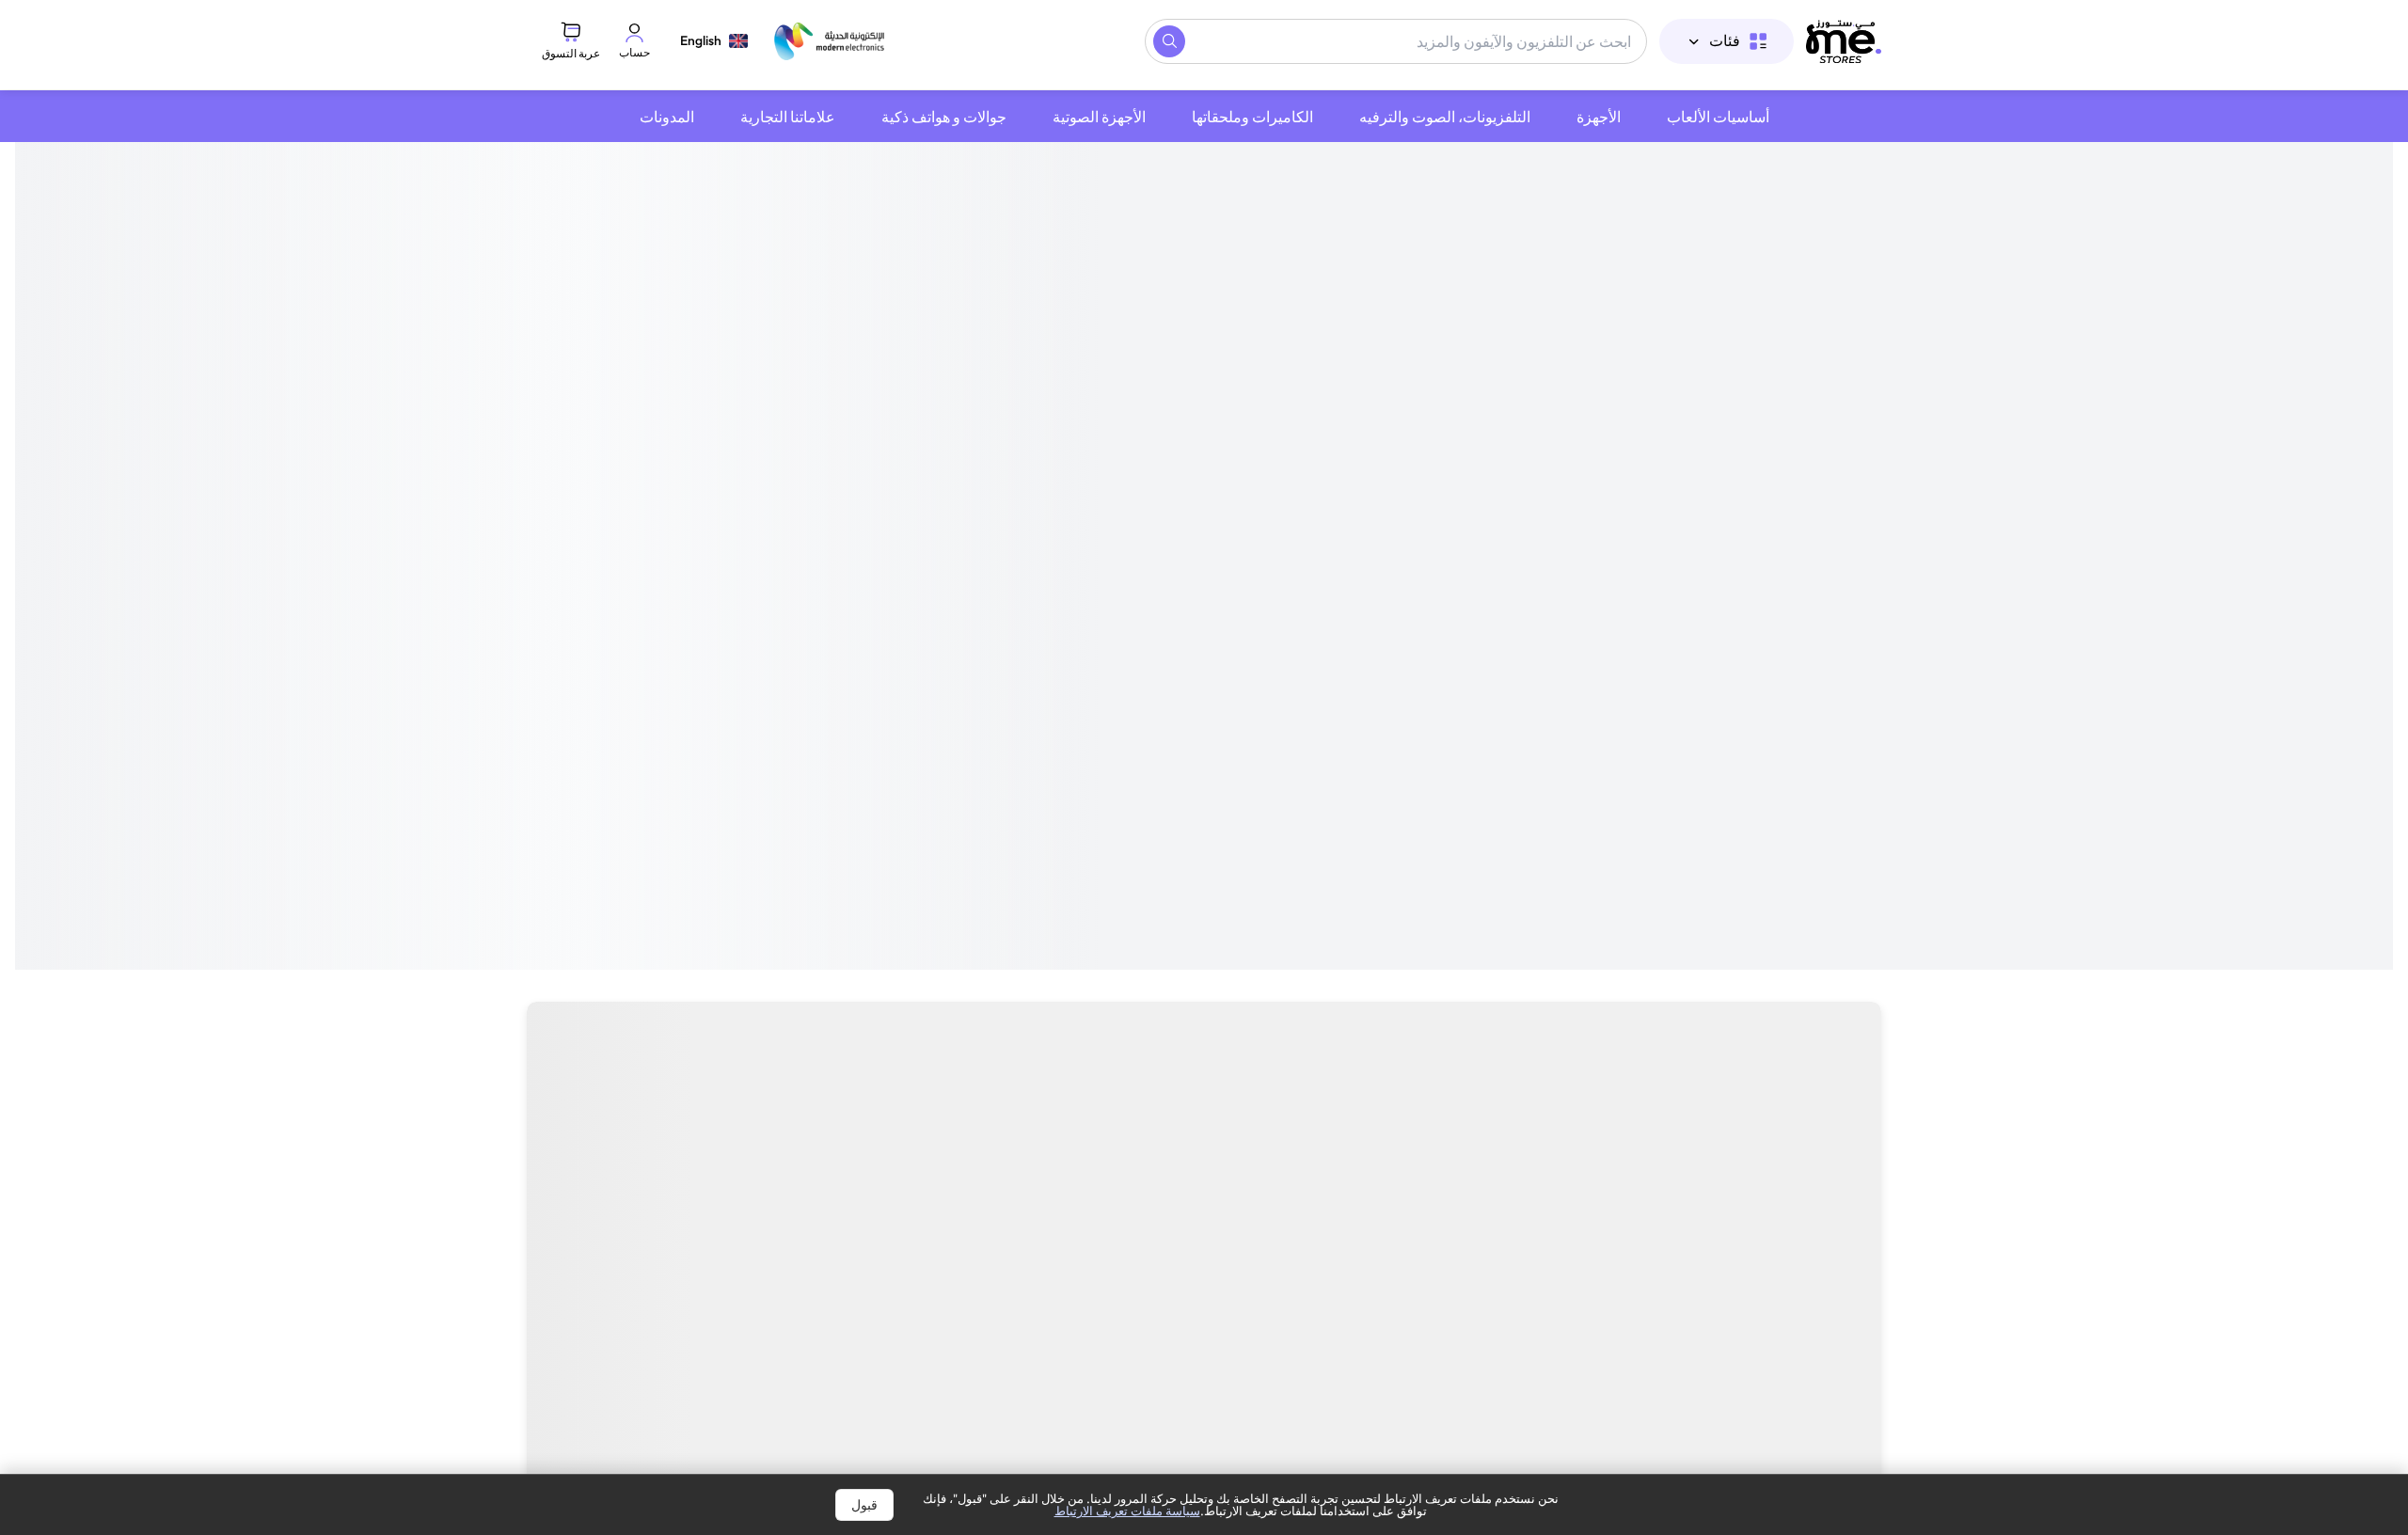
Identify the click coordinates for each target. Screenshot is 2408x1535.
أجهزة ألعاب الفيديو (1340, 1156)
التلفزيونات (1822, 1156)
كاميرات (1704, 1156)
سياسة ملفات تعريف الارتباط (1127, 1511)
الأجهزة (1599, 117)
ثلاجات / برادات (671, 1156)
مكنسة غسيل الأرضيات (1014, 1156)
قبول (864, 1505)
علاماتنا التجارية (788, 117)
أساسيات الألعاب (1718, 117)
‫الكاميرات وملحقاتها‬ (1252, 117)
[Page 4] (1193, 719)
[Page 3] (1204, 719)
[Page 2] (1215, 719)
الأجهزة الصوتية (1099, 117)
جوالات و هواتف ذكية (944, 117)
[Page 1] (1227, 719)
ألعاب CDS (1184, 1156)
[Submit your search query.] (1169, 41)
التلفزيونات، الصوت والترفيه (1445, 117)
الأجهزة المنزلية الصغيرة (1540, 1156)
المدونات (667, 117)
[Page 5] (1181, 719)
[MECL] (1844, 41)
